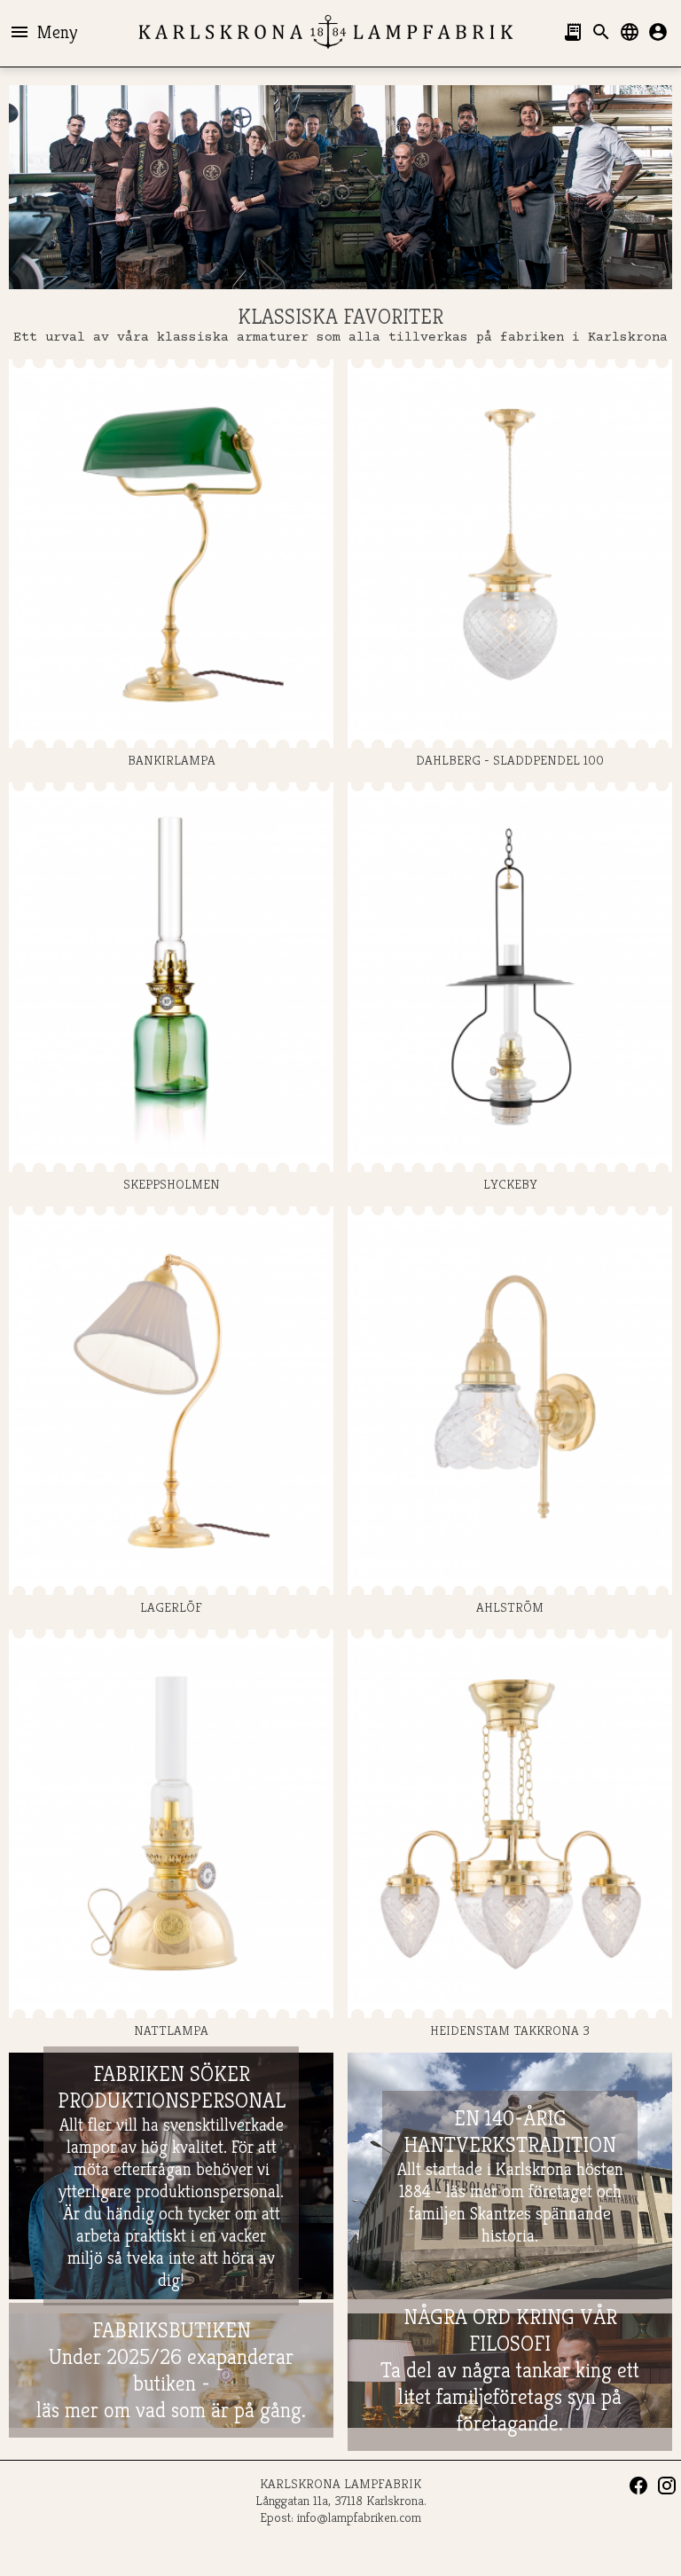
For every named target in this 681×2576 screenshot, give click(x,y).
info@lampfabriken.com (359, 2517)
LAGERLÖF (171, 1607)
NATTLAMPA (171, 2030)
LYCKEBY (510, 1183)
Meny (43, 32)
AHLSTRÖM (510, 1607)
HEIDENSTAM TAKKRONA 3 (510, 2030)
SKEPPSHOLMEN (172, 1183)
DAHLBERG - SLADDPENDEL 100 (510, 760)
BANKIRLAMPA (172, 760)
